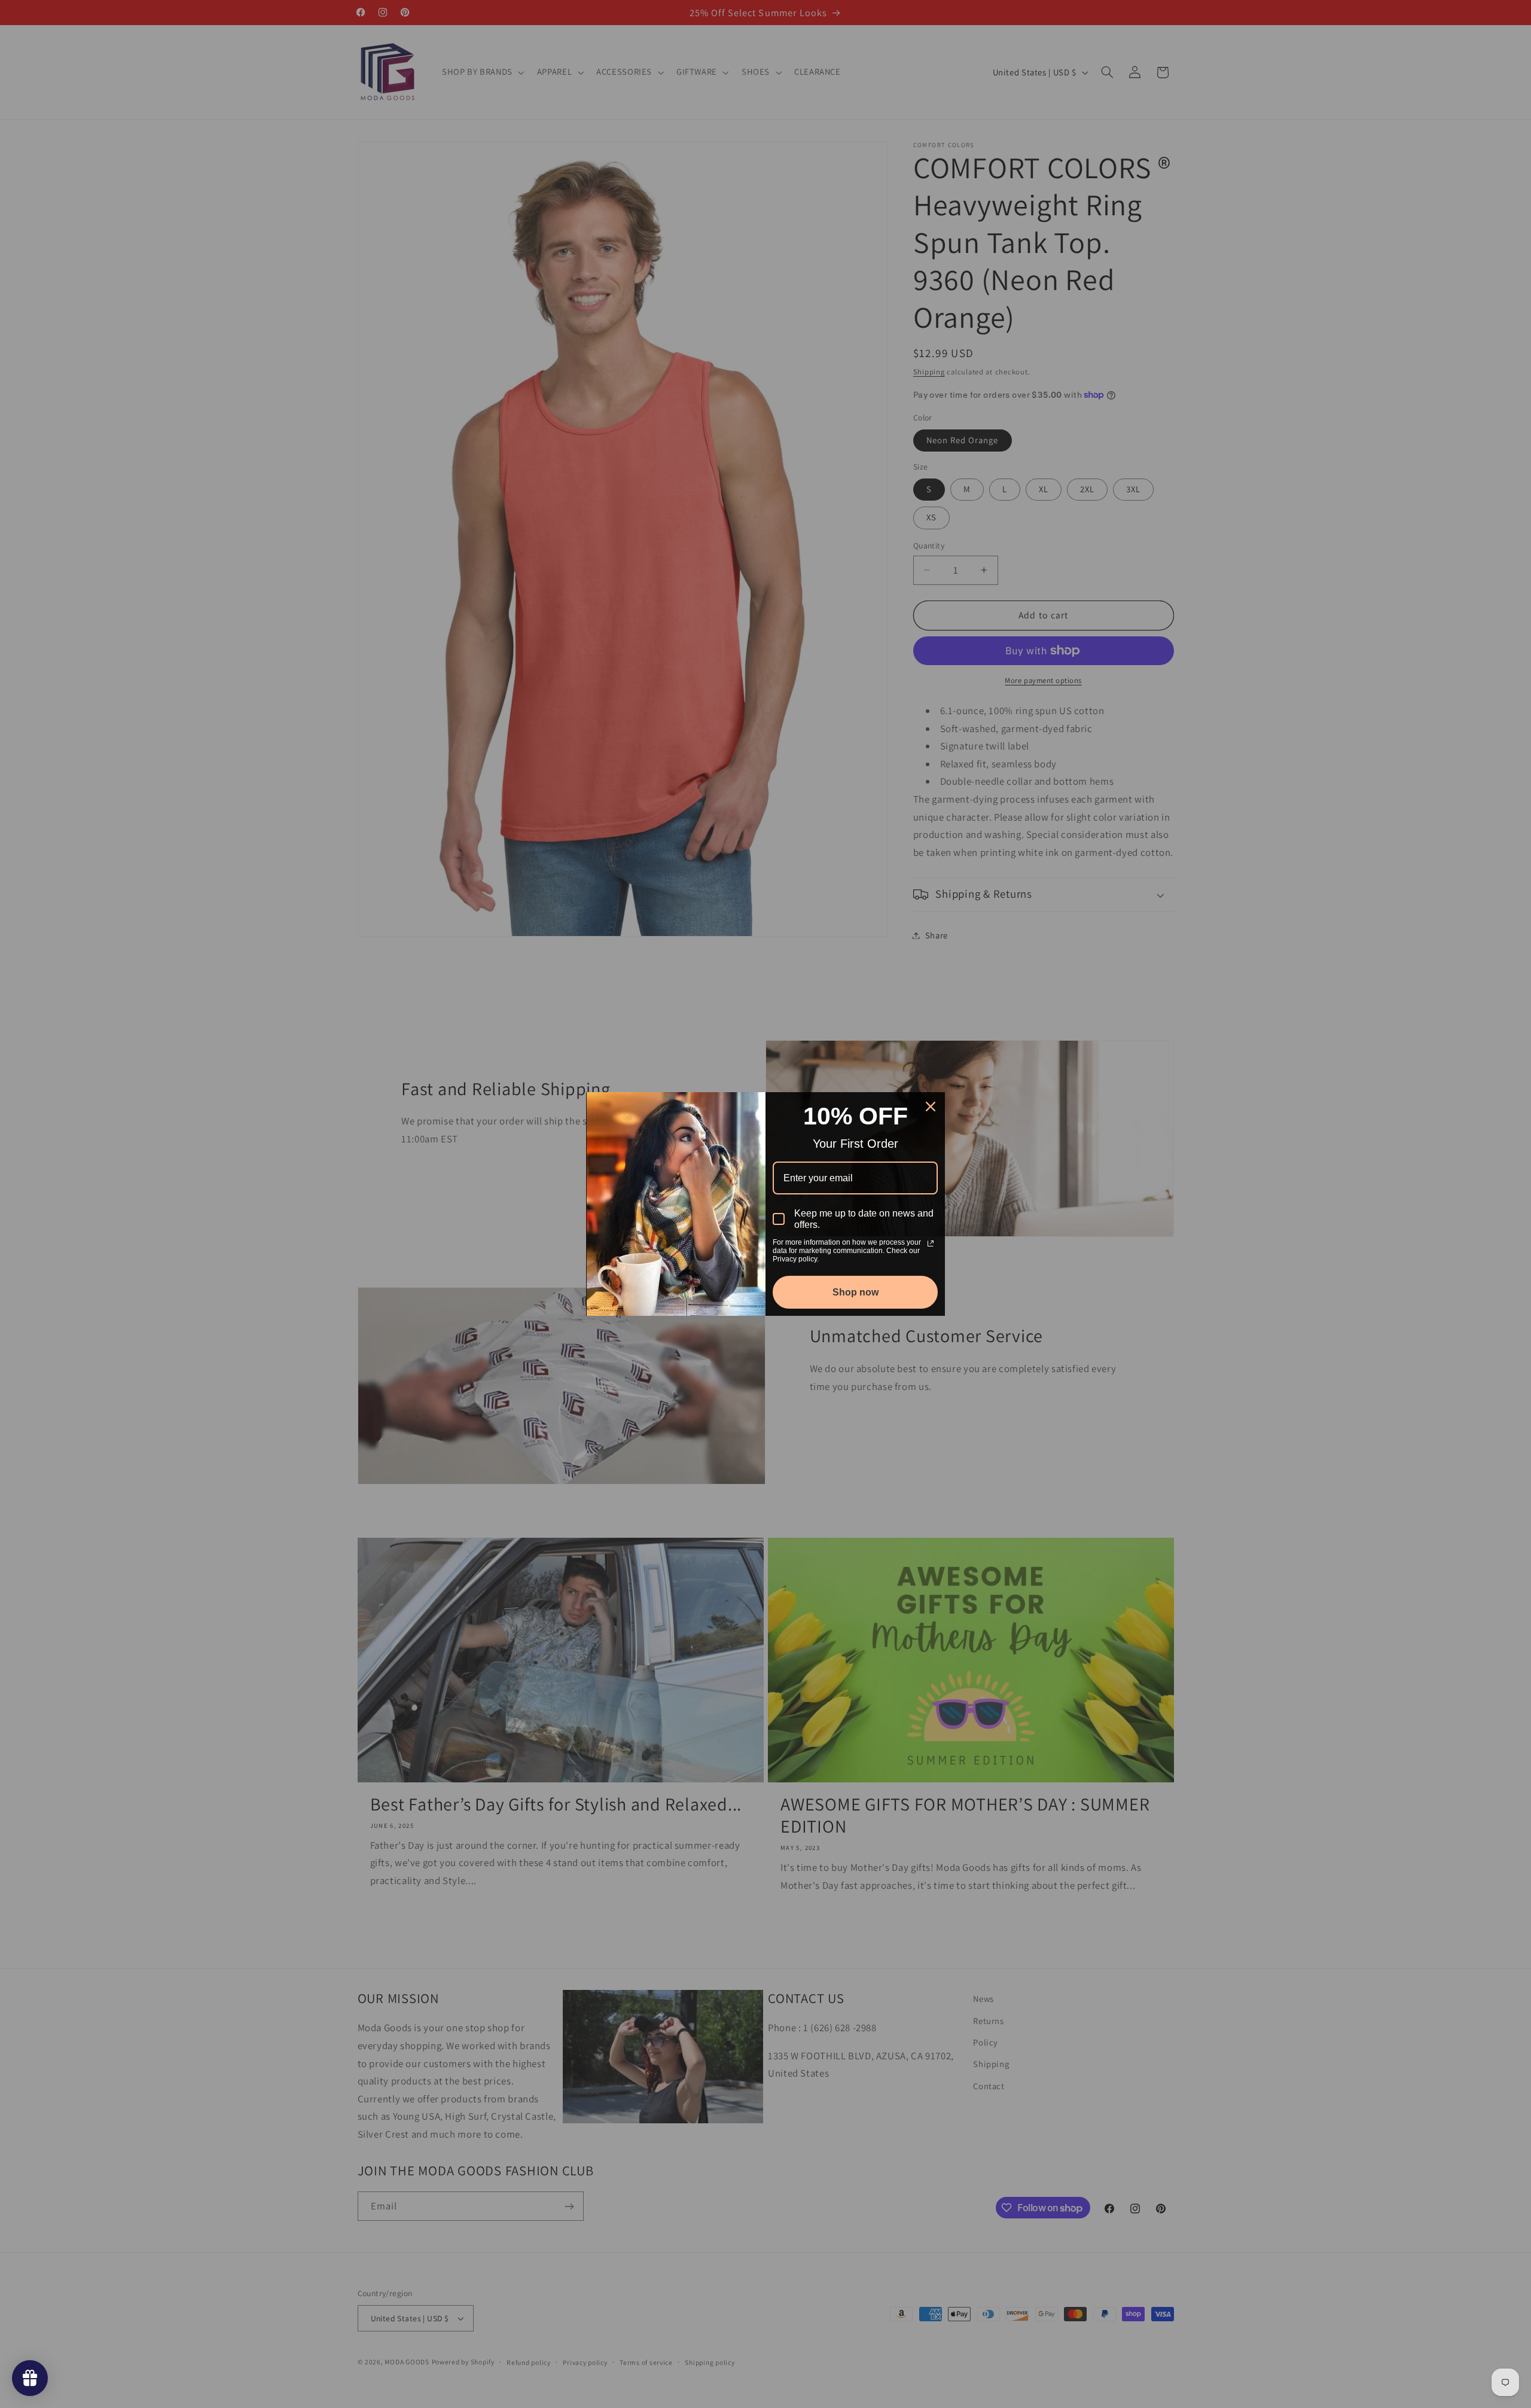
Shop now (856, 1292)
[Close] (931, 1107)
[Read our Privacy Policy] (931, 1243)
